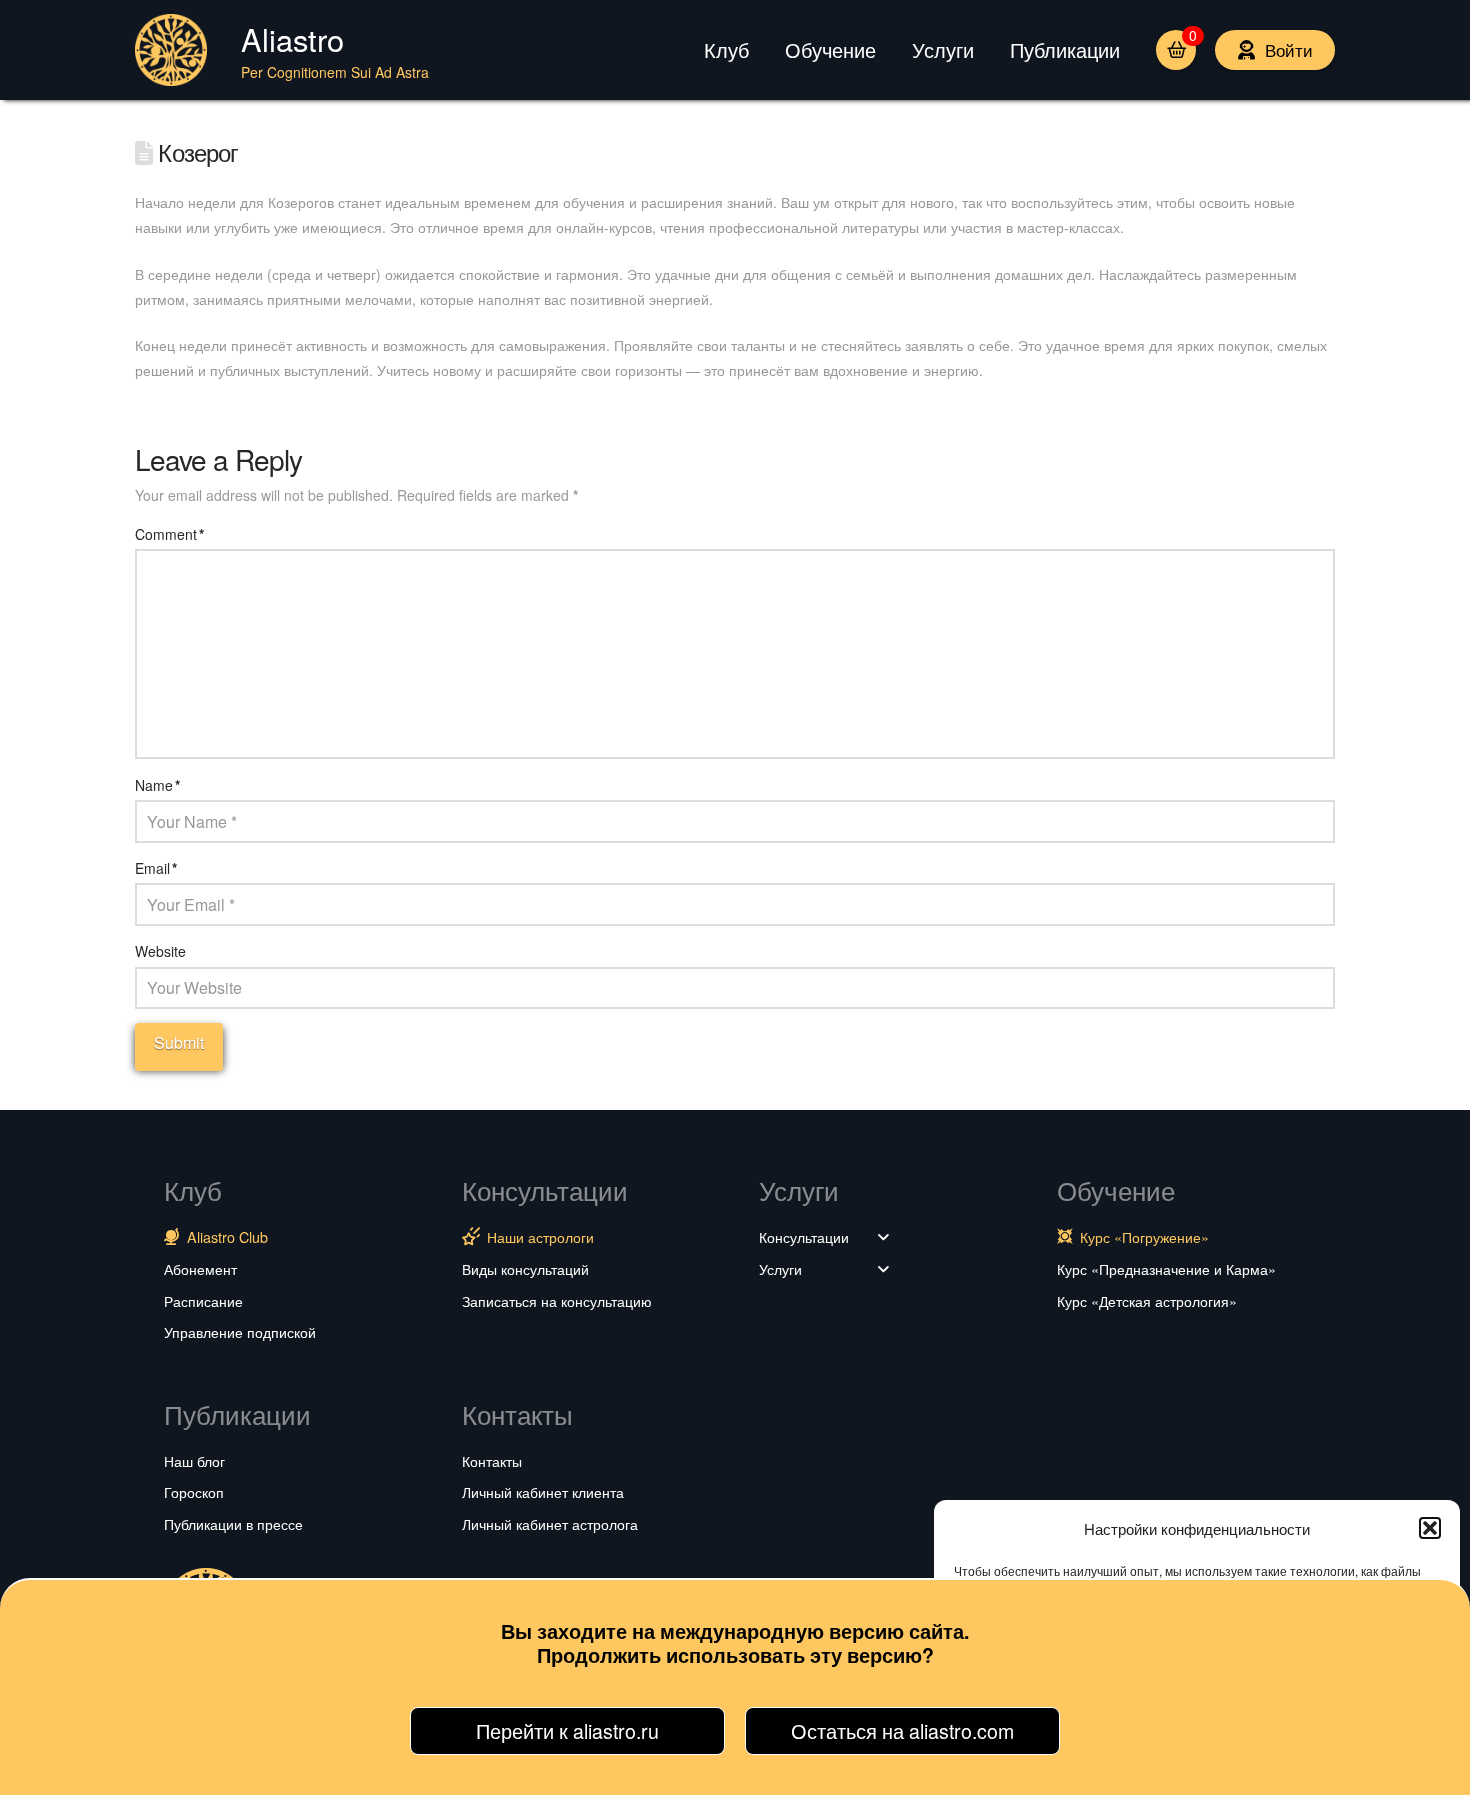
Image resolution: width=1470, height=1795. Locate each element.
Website (160, 951)
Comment (169, 534)
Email (156, 868)
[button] (1430, 1528)
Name (157, 785)
